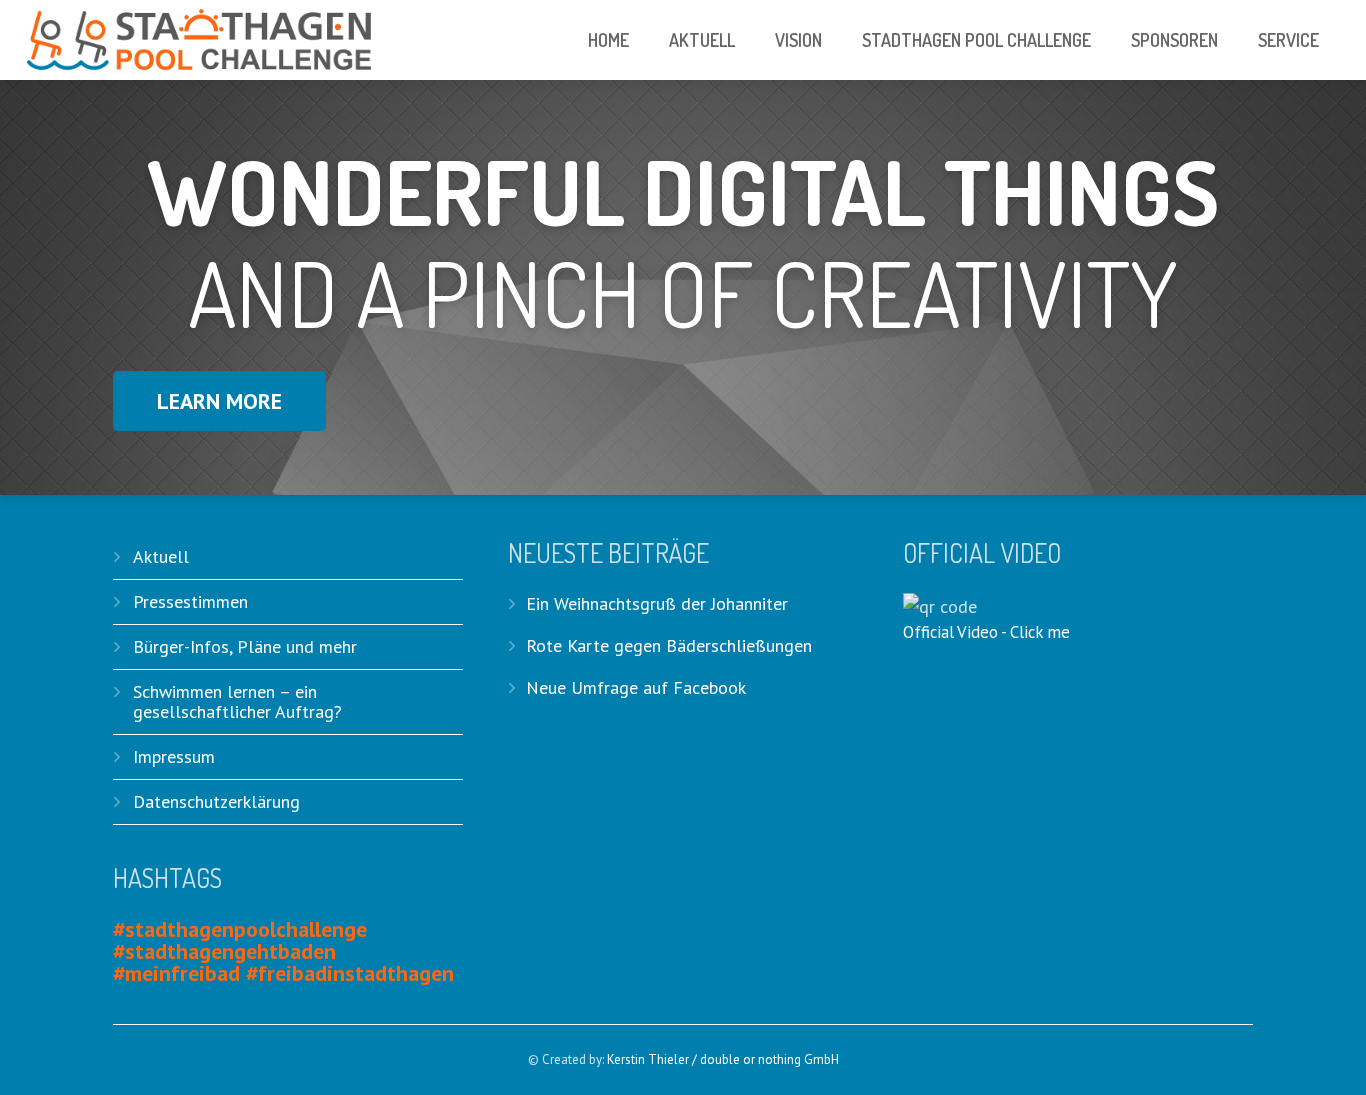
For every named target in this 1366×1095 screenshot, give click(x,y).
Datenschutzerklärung (216, 801)
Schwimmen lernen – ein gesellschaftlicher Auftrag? (237, 701)
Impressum (174, 756)
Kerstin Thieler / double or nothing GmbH (723, 1059)
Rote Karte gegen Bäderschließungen (669, 645)
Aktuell (161, 556)
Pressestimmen (190, 601)
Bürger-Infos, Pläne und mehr (245, 646)
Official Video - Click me (986, 632)
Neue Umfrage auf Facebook (636, 687)
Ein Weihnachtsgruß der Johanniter (657, 603)
